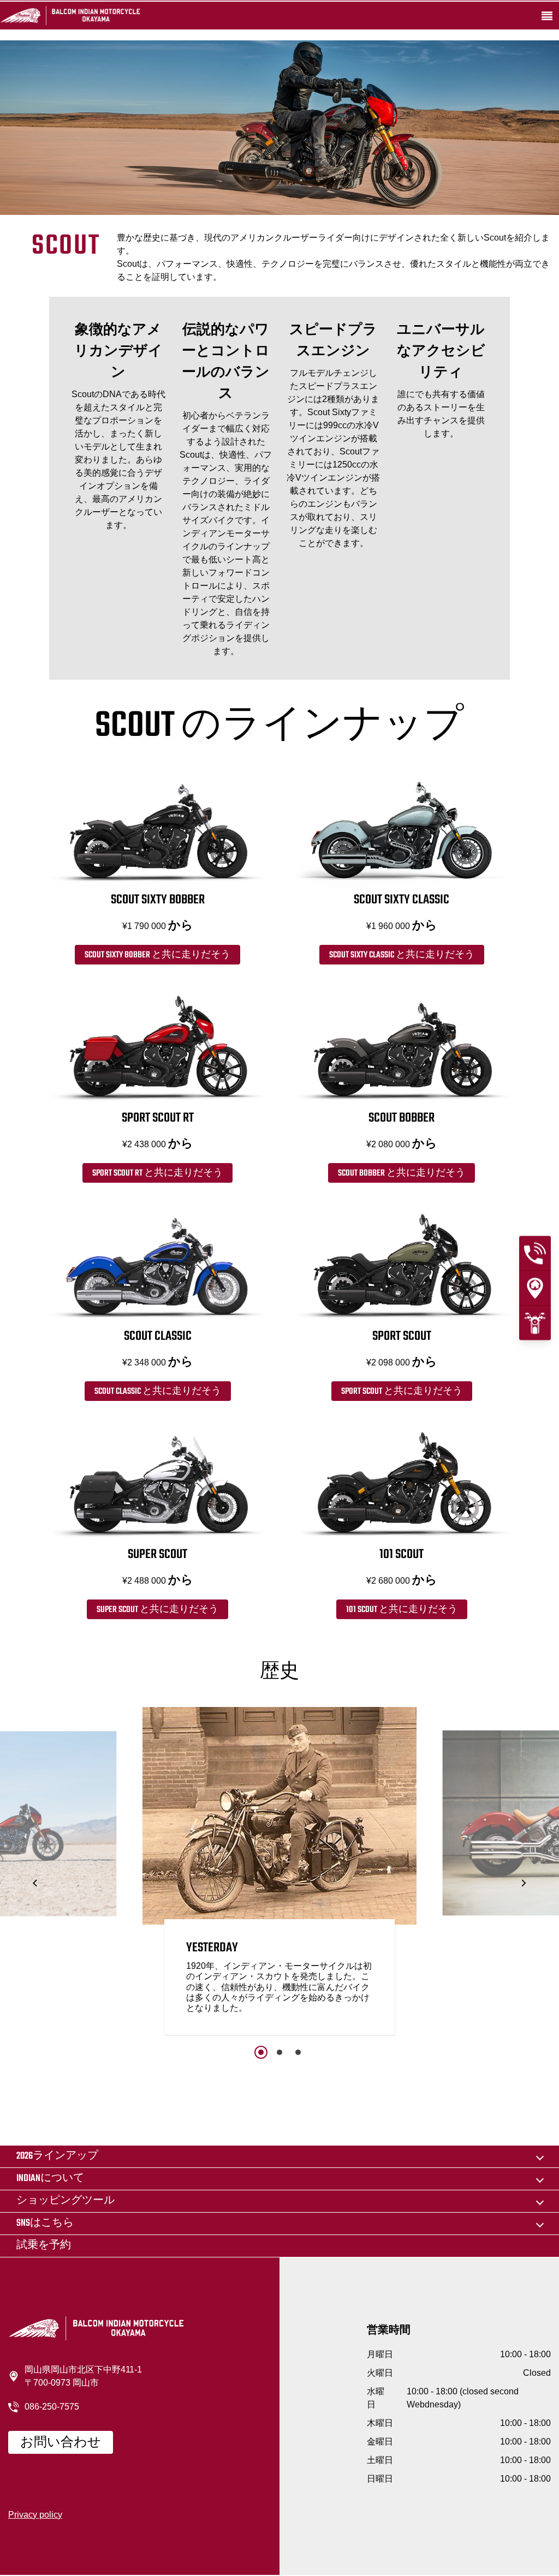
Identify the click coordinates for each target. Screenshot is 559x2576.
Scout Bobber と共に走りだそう (402, 1173)
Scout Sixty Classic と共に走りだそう (402, 955)
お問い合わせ (61, 2443)
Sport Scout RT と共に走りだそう (157, 1173)
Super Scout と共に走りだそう (157, 1610)
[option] (279, 1874)
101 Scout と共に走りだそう (402, 1610)
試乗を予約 (44, 2246)
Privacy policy (35, 2515)
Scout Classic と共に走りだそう (158, 1392)
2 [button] (279, 2052)
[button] (36, 1883)
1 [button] (261, 2052)
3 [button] (298, 2052)
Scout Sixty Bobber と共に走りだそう (157, 955)
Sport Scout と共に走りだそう (402, 1392)
